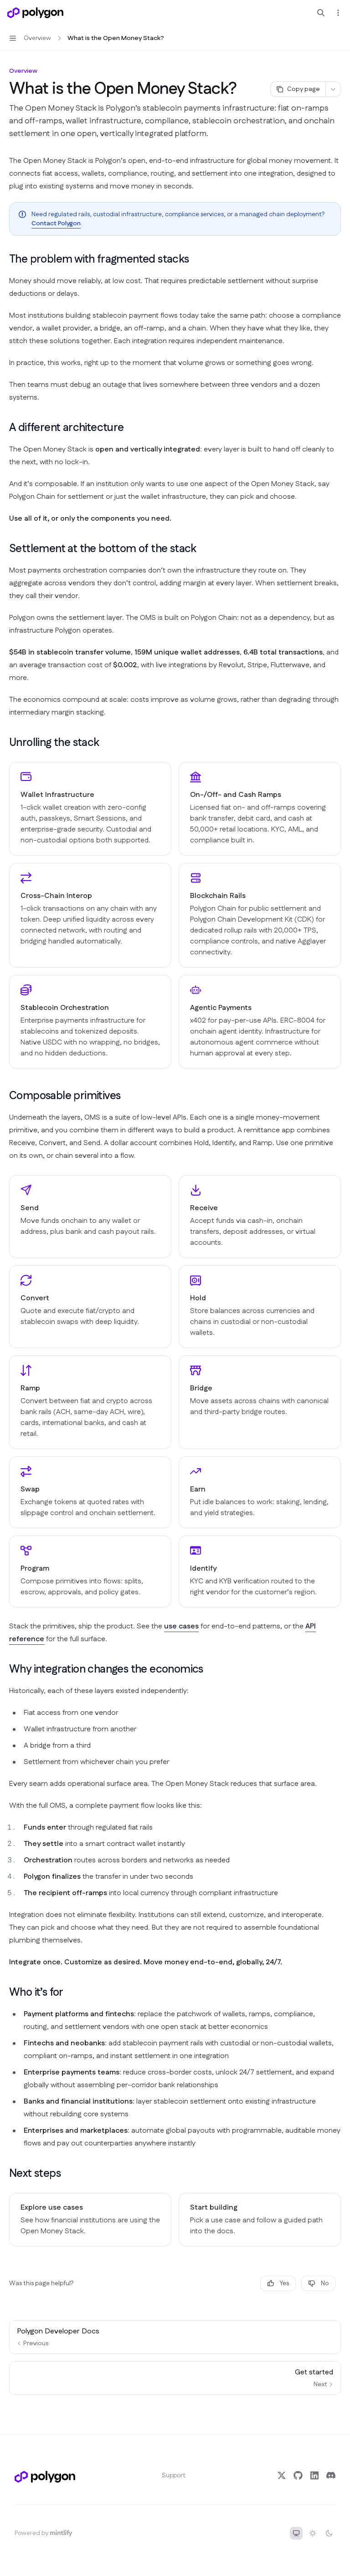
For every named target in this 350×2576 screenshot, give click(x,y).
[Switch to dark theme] (329, 2533)
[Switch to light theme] (313, 2533)
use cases (181, 1626)
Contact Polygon (56, 223)
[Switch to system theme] (296, 2533)
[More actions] (338, 13)
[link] (90, 809)
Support (174, 2475)
